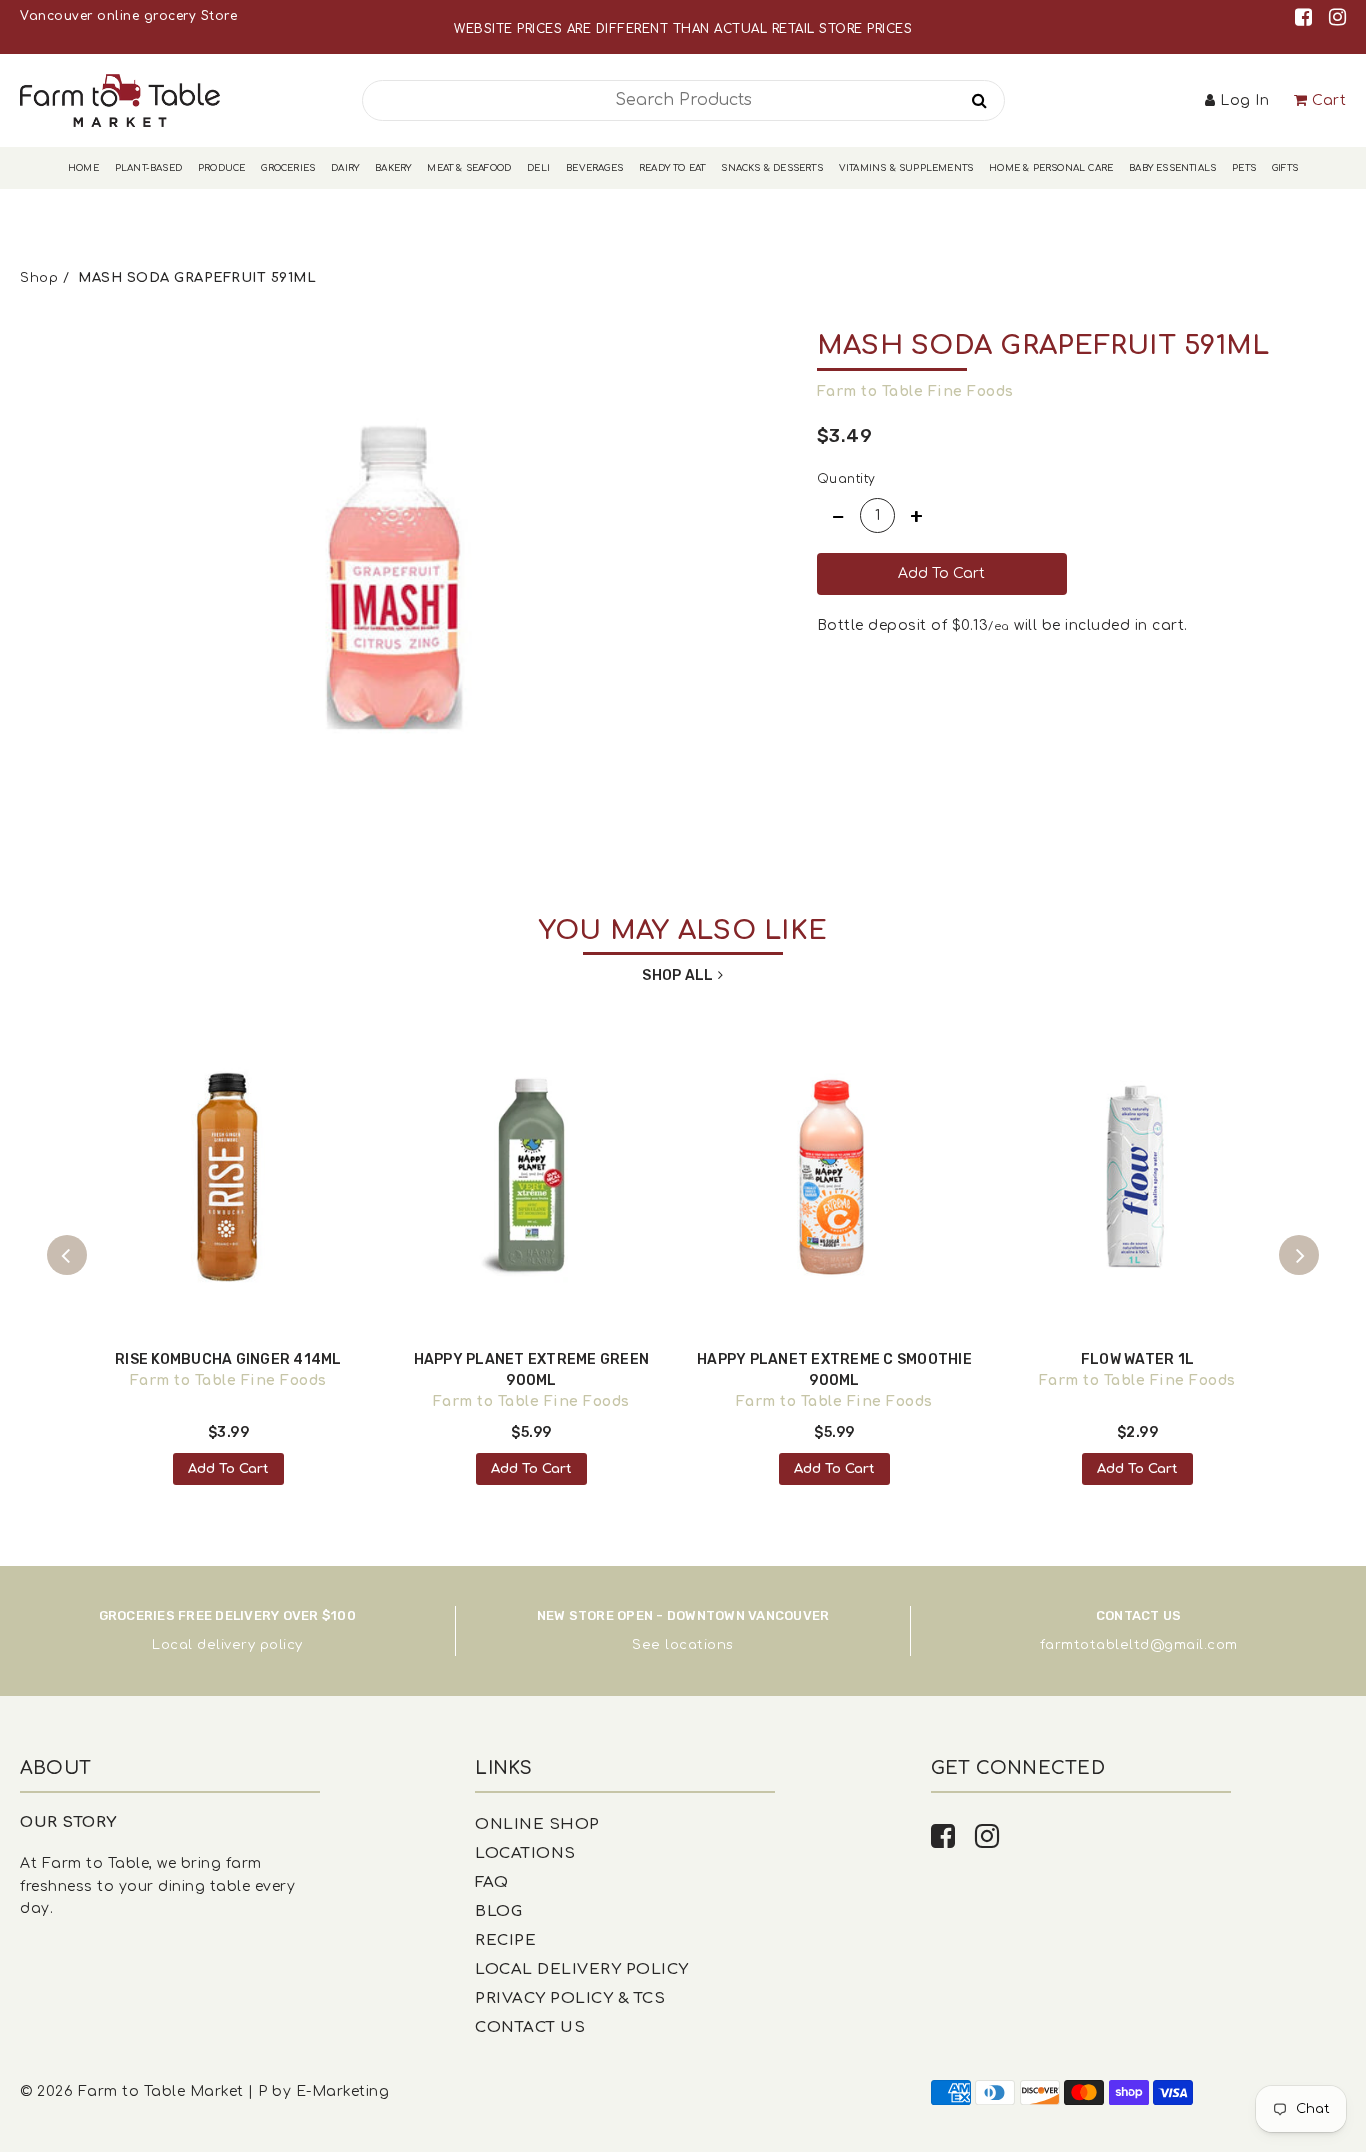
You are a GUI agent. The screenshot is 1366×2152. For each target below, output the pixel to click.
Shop (39, 278)
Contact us (530, 2027)
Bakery (393, 168)
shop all (677, 975)
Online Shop (537, 1824)
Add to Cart (228, 1469)
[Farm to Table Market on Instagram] (1338, 17)
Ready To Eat (672, 168)
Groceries (288, 168)
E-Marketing (343, 2091)
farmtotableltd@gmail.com (1139, 1645)
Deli (538, 168)
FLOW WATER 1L (1137, 1359)
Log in (1244, 100)
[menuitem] (83, 168)
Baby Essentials (1172, 168)
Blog (498, 1911)
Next (1299, 1255)
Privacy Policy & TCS (570, 1998)
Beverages (594, 168)
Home (83, 168)
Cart (1329, 100)
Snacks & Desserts (771, 168)
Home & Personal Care (1051, 168)
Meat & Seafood (469, 168)
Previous (67, 1255)
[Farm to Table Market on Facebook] (1307, 17)
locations (699, 1645)
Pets (1244, 168)
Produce (221, 168)
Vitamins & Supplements (906, 168)
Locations (525, 1853)
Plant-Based (148, 168)
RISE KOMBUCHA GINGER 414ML (228, 1359)
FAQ (492, 1882)
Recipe (505, 1940)
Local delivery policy (227, 1645)
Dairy (345, 168)
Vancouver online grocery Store (128, 16)
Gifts (1285, 168)
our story (68, 1822)
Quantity (846, 479)
